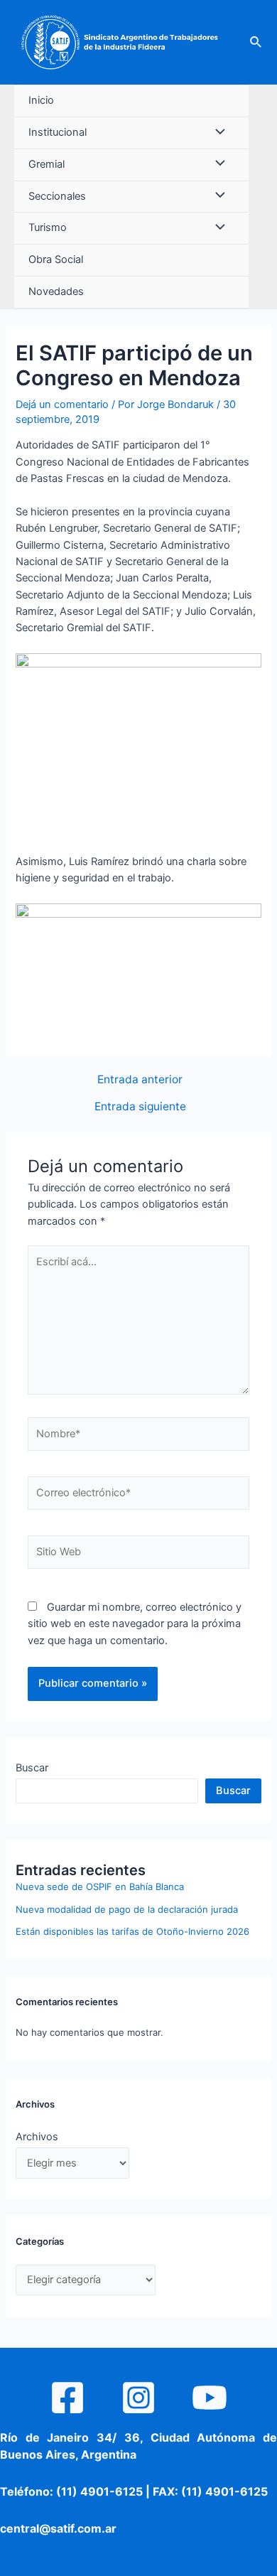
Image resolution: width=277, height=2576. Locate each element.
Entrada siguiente (140, 1107)
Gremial (47, 164)
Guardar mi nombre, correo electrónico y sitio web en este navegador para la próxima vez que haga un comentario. (135, 1624)
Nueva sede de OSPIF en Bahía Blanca (100, 1887)
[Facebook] (67, 2398)
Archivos (37, 2137)
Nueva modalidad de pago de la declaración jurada (127, 1909)
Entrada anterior (140, 1080)
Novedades (56, 291)
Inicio (41, 100)
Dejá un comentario (62, 404)
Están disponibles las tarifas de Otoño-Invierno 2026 (132, 1931)
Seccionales (57, 196)
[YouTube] (210, 2398)
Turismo (48, 227)
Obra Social (56, 259)
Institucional (58, 132)
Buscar (32, 1768)
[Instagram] (138, 2398)
